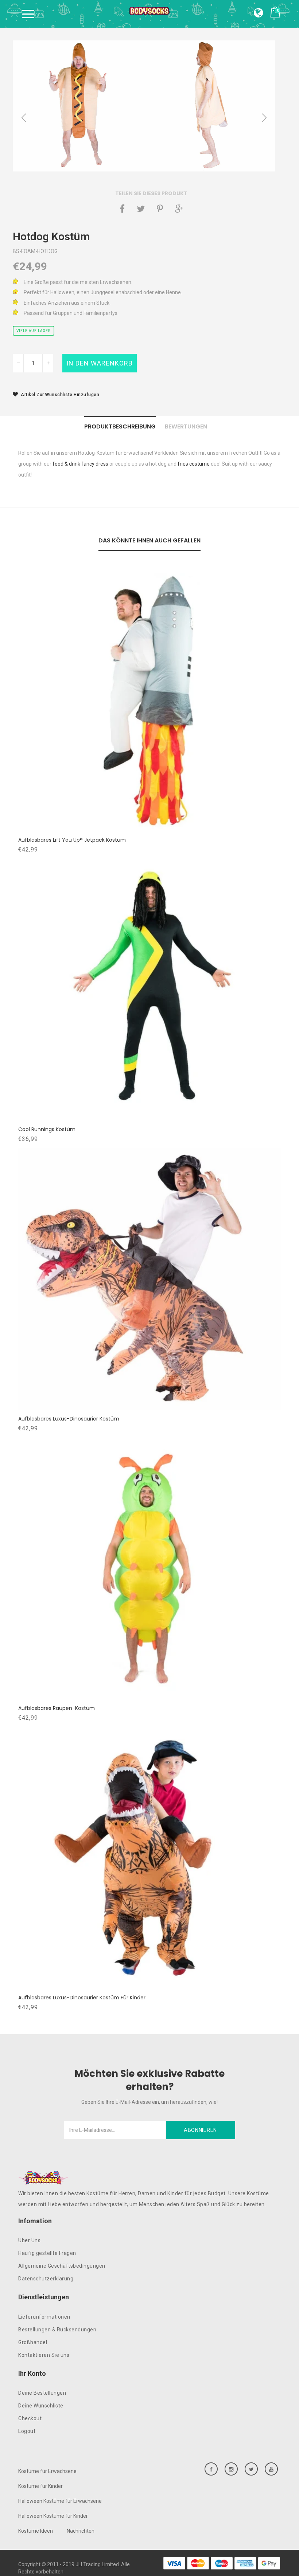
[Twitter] (141, 209)
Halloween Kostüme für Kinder (53, 2516)
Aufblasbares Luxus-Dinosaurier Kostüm (69, 1419)
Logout (27, 2431)
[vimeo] (160, 209)
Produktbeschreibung (120, 426)
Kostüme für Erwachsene (47, 2471)
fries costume (194, 464)
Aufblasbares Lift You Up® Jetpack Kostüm (72, 840)
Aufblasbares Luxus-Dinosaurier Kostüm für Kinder (82, 1998)
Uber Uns (29, 2240)
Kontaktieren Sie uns (44, 2355)
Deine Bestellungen (42, 2393)
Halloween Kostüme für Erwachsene (60, 2501)
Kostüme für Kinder (40, 2486)
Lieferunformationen (44, 2317)
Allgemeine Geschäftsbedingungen (62, 2266)
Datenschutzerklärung (46, 2279)
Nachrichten (81, 2531)
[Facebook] (122, 209)
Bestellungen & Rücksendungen (57, 2330)
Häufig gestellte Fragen (47, 2253)
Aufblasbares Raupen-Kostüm (57, 1708)
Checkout (30, 2418)
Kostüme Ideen (36, 2531)
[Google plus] (179, 209)
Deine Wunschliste (41, 2406)
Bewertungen (186, 426)
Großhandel (33, 2342)
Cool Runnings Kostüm (47, 1129)
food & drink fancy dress (80, 464)
